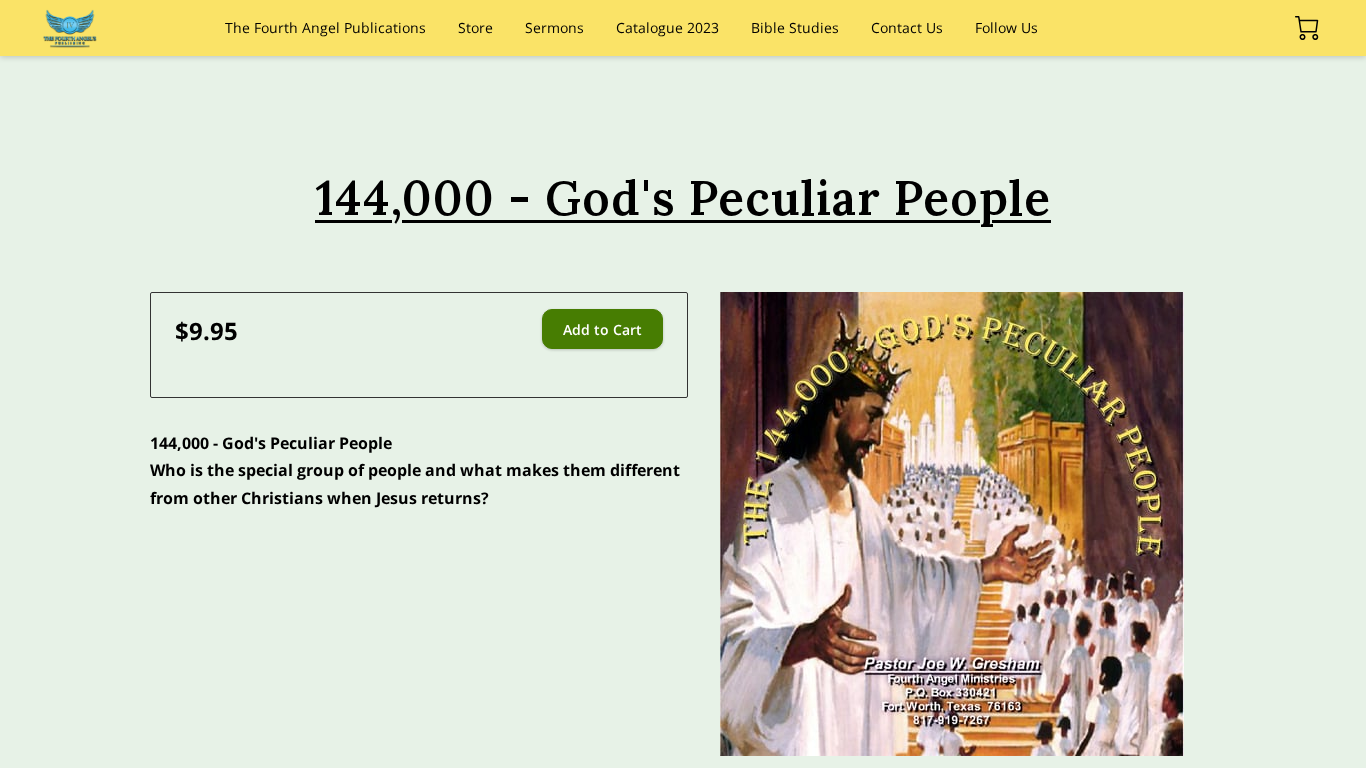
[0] (1307, 28)
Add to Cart (602, 329)
